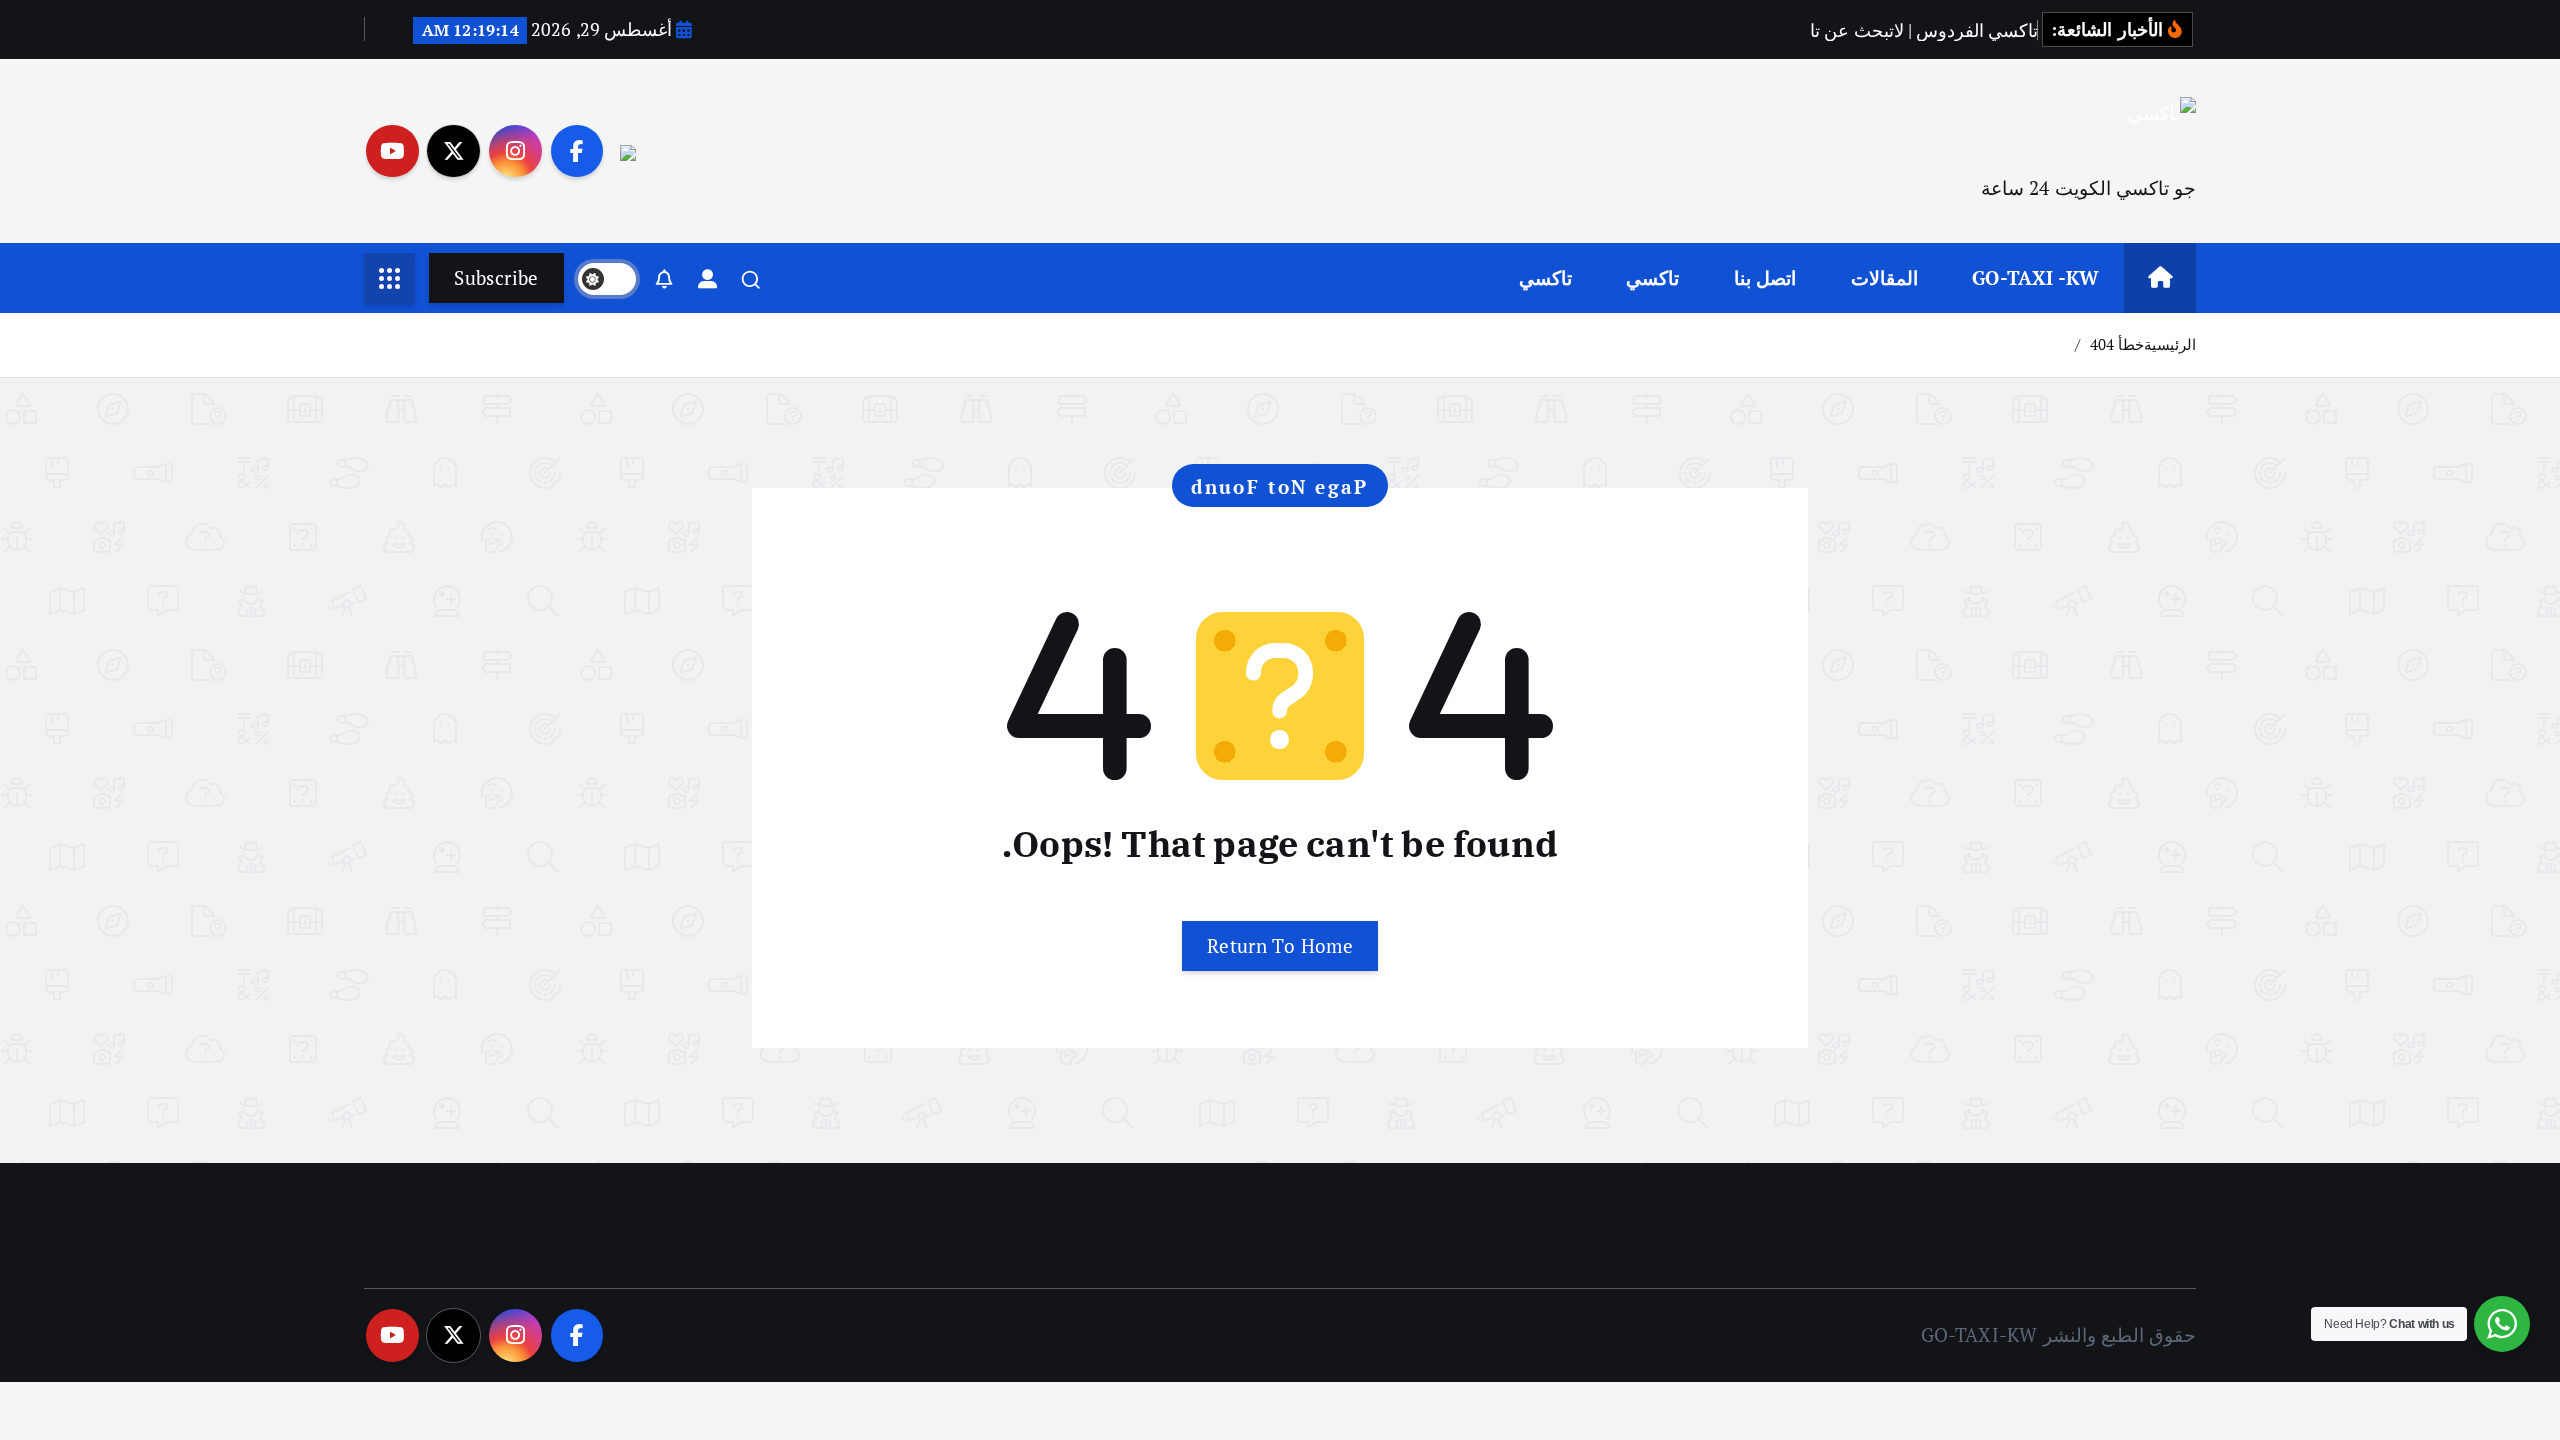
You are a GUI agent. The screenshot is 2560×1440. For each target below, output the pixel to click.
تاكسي (1652, 277)
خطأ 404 (2117, 344)
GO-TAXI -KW (2035, 277)
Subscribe (496, 277)
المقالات (1884, 277)
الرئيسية (2170, 344)
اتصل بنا (1765, 277)
